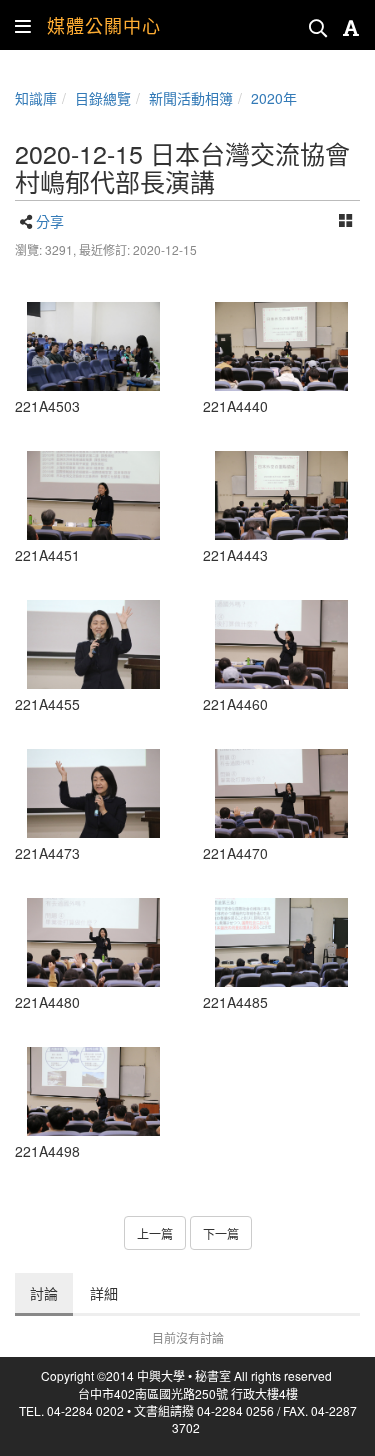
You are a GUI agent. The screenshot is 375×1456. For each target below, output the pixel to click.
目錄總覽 (103, 98)
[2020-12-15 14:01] (94, 1091)
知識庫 (36, 98)
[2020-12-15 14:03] (94, 346)
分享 (50, 221)
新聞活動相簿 (191, 98)
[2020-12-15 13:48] (94, 793)
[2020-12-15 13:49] (94, 942)
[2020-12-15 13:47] (282, 644)
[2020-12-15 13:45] (94, 495)
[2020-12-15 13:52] (282, 942)
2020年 (274, 98)
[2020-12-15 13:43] (282, 346)
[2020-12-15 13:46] (94, 644)
